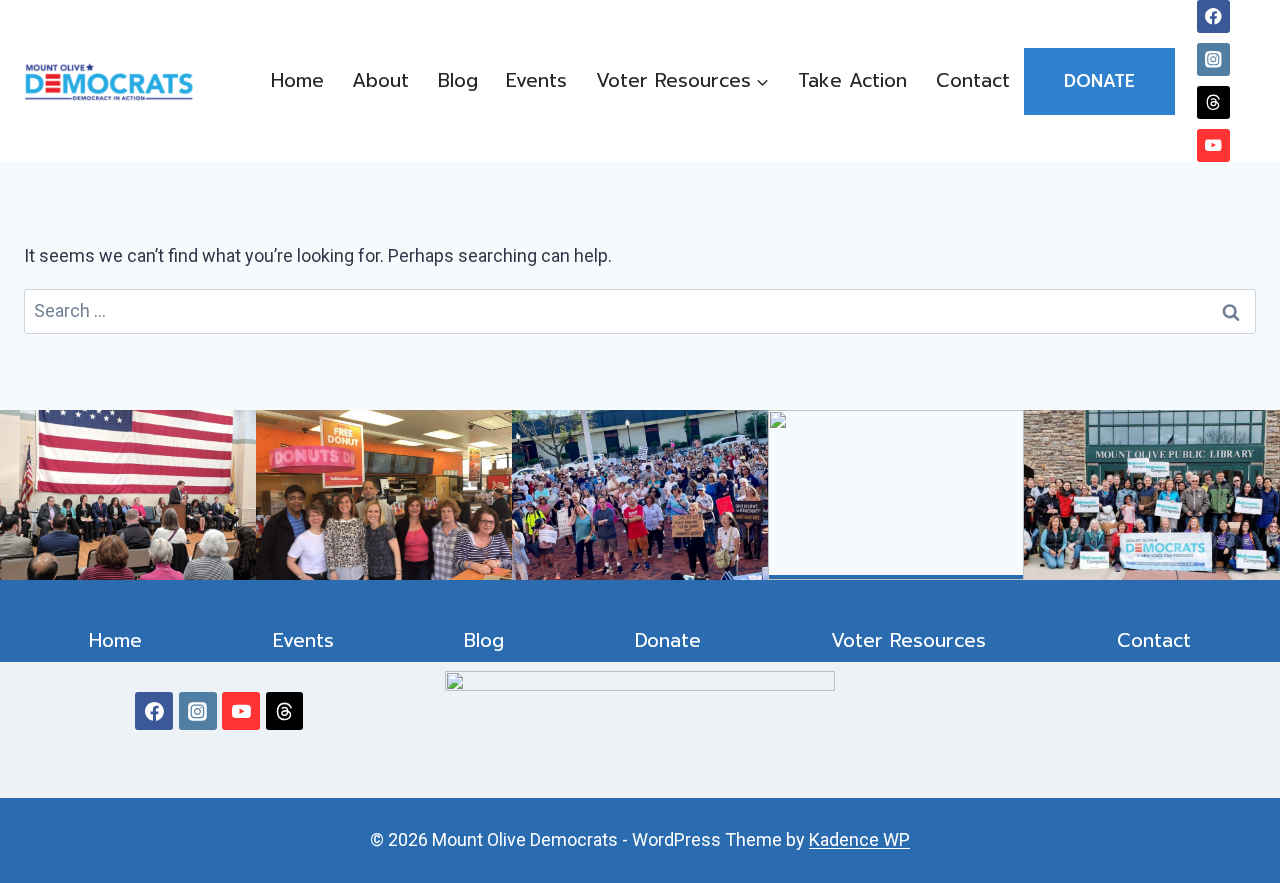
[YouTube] (1213, 145)
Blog (458, 80)
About (380, 80)
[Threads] (1213, 102)
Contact (973, 80)
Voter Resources (908, 640)
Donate (1099, 81)
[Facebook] (1213, 16)
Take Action (852, 80)
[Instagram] (1213, 59)
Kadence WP (859, 839)
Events (536, 80)
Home (297, 80)
